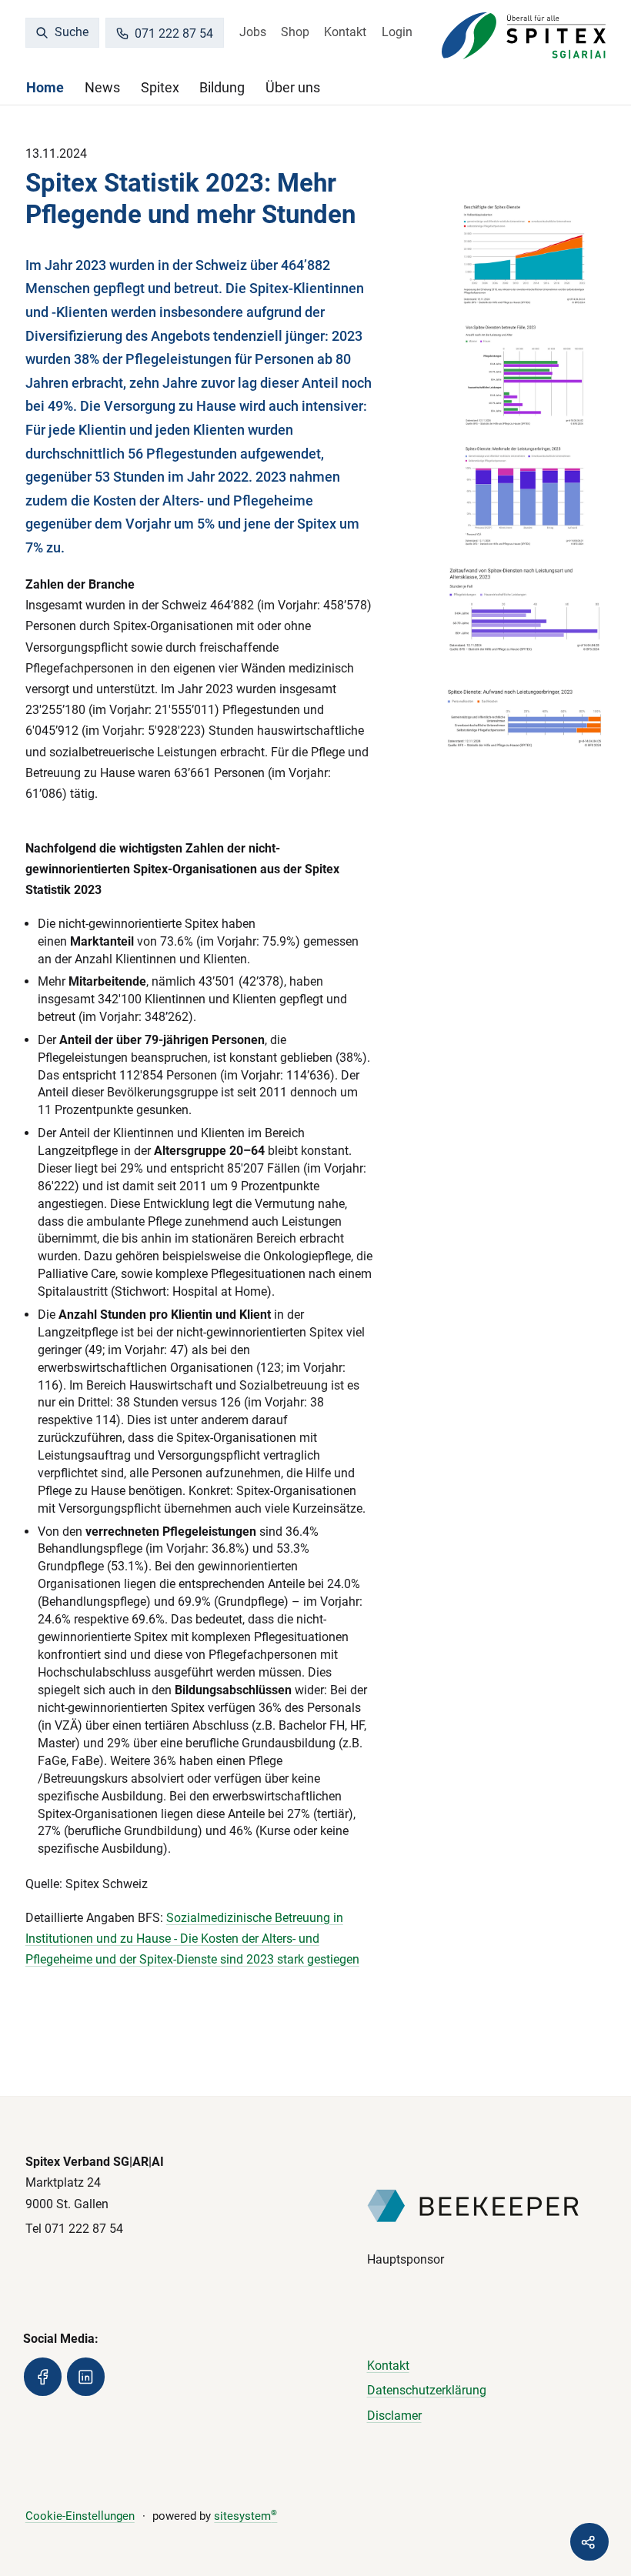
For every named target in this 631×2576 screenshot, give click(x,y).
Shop (295, 32)
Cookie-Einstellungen (80, 2516)
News (102, 87)
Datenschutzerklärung (427, 2390)
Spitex (160, 87)
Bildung (222, 87)
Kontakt (345, 32)
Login (397, 32)
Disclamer (394, 2416)
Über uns (293, 87)
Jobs (253, 32)
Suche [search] (70, 32)
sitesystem (245, 2516)
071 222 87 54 (174, 33)
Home (45, 87)
